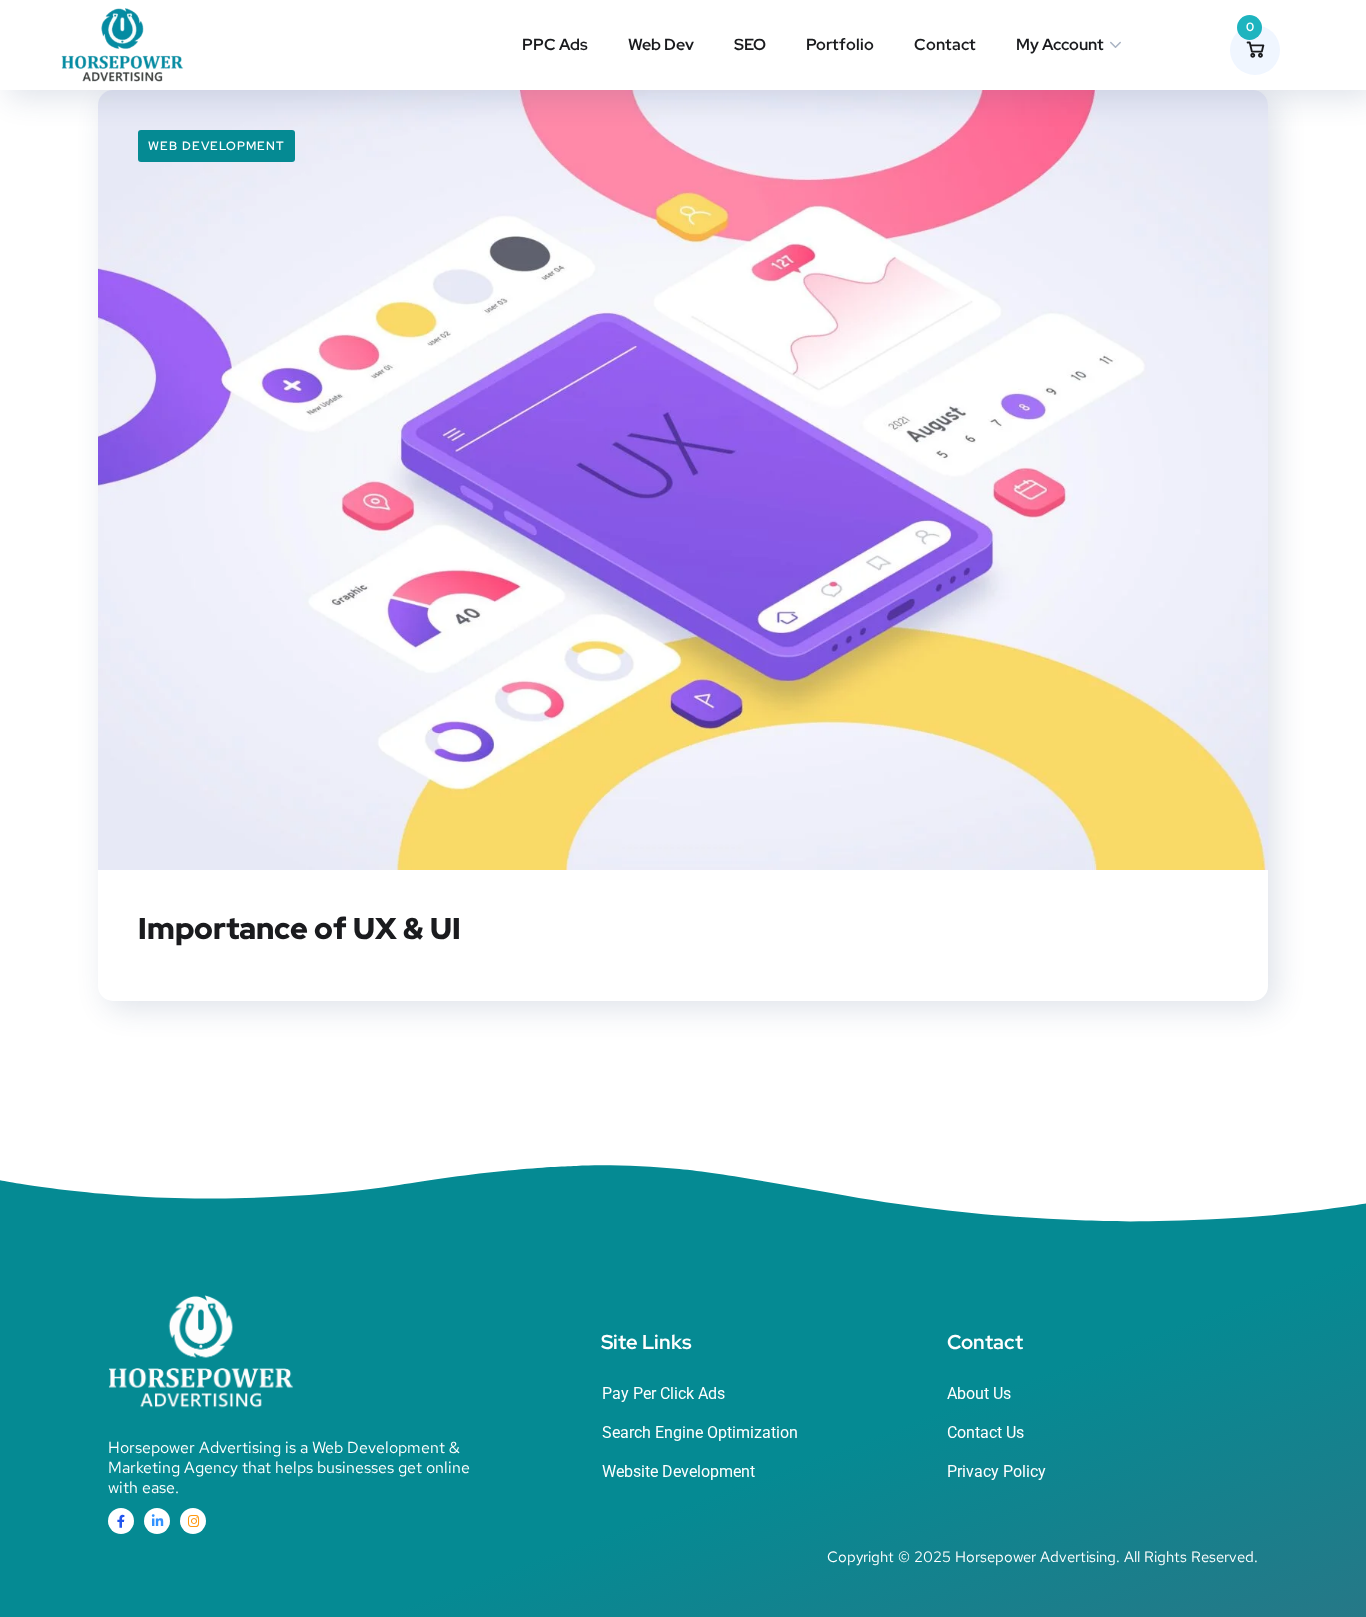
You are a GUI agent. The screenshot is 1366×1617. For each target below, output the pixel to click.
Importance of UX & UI (299, 928)
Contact (945, 44)
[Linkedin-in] (157, 1521)
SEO (750, 44)
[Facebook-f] (121, 1521)
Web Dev (661, 44)
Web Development (216, 146)
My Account (1060, 44)
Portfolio (840, 44)
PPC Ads (555, 44)
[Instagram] (193, 1521)
